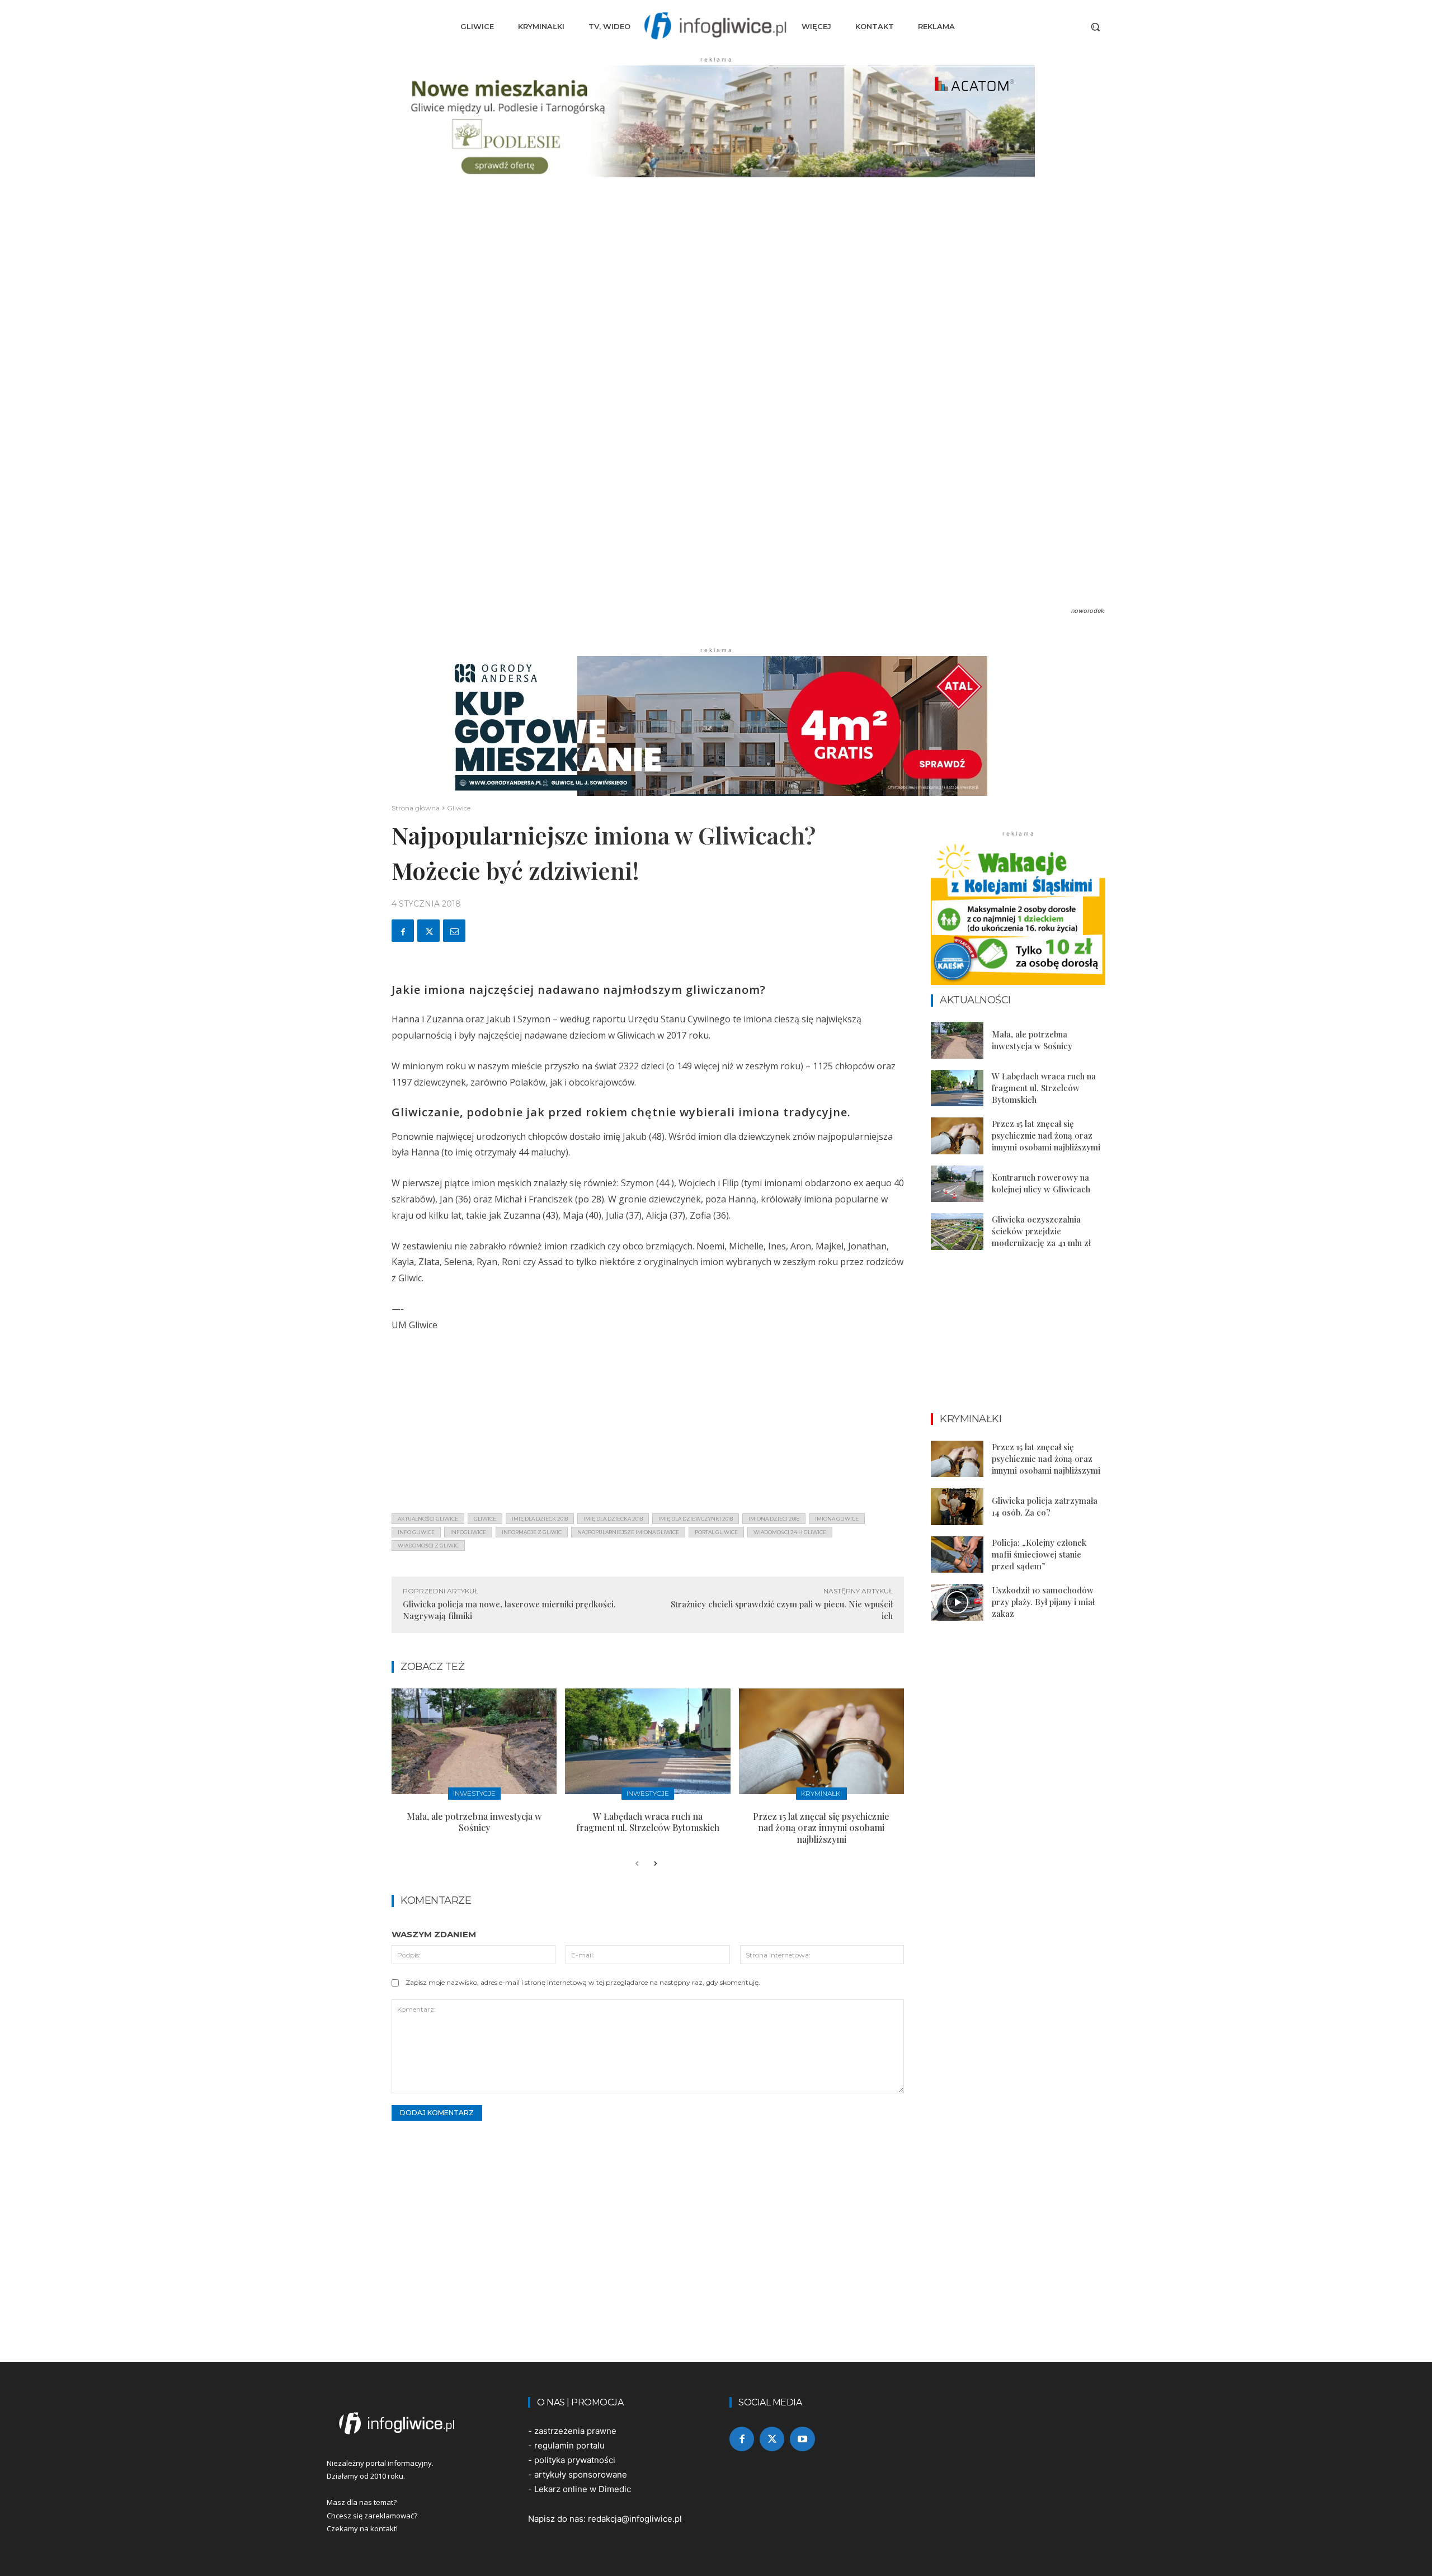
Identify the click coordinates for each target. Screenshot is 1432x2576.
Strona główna (416, 808)
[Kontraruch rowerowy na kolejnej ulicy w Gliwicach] (957, 1184)
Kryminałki (821, 1793)
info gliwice (416, 1532)
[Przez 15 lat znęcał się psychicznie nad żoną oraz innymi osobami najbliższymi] (821, 1741)
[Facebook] (403, 931)
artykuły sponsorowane (581, 2474)
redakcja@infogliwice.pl (635, 2519)
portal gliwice (716, 1532)
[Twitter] (428, 931)
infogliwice (468, 1532)
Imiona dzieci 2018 (774, 1519)
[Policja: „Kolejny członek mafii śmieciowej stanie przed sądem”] (957, 1555)
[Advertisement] (648, 1426)
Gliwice (459, 808)
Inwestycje (474, 1793)
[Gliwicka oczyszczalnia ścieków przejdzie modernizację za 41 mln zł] (957, 1232)
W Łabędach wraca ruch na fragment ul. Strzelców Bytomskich (648, 1822)
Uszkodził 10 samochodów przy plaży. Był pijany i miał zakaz (1043, 1602)
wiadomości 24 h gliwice (790, 1532)
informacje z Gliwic (532, 1532)
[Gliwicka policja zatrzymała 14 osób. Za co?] (957, 1507)
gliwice (485, 1519)
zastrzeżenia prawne (575, 2431)
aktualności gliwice (428, 1519)
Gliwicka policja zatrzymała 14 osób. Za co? (1045, 1506)
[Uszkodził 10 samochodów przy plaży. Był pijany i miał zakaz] (957, 1602)
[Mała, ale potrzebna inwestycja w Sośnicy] (474, 1741)
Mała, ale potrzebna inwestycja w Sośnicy (474, 1822)
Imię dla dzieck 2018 (540, 1519)
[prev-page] (637, 1864)
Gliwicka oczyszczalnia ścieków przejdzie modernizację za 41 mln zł (1041, 1231)
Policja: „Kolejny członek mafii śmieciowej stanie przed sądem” (1039, 1554)
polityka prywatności (575, 2460)
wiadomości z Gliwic (428, 1546)
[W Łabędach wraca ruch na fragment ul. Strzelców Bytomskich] (647, 1741)
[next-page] (655, 1864)
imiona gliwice (837, 1519)
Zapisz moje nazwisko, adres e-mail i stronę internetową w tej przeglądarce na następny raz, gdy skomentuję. (583, 1982)
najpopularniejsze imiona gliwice (628, 1532)
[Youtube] (802, 2439)
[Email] (454, 931)
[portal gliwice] (414, 2423)
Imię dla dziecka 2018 (613, 1519)
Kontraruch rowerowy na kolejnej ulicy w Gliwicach (1041, 1183)
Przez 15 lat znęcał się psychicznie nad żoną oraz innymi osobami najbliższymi (821, 1828)
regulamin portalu (569, 2445)
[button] (1095, 27)
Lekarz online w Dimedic (583, 2489)
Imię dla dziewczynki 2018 (696, 1519)
